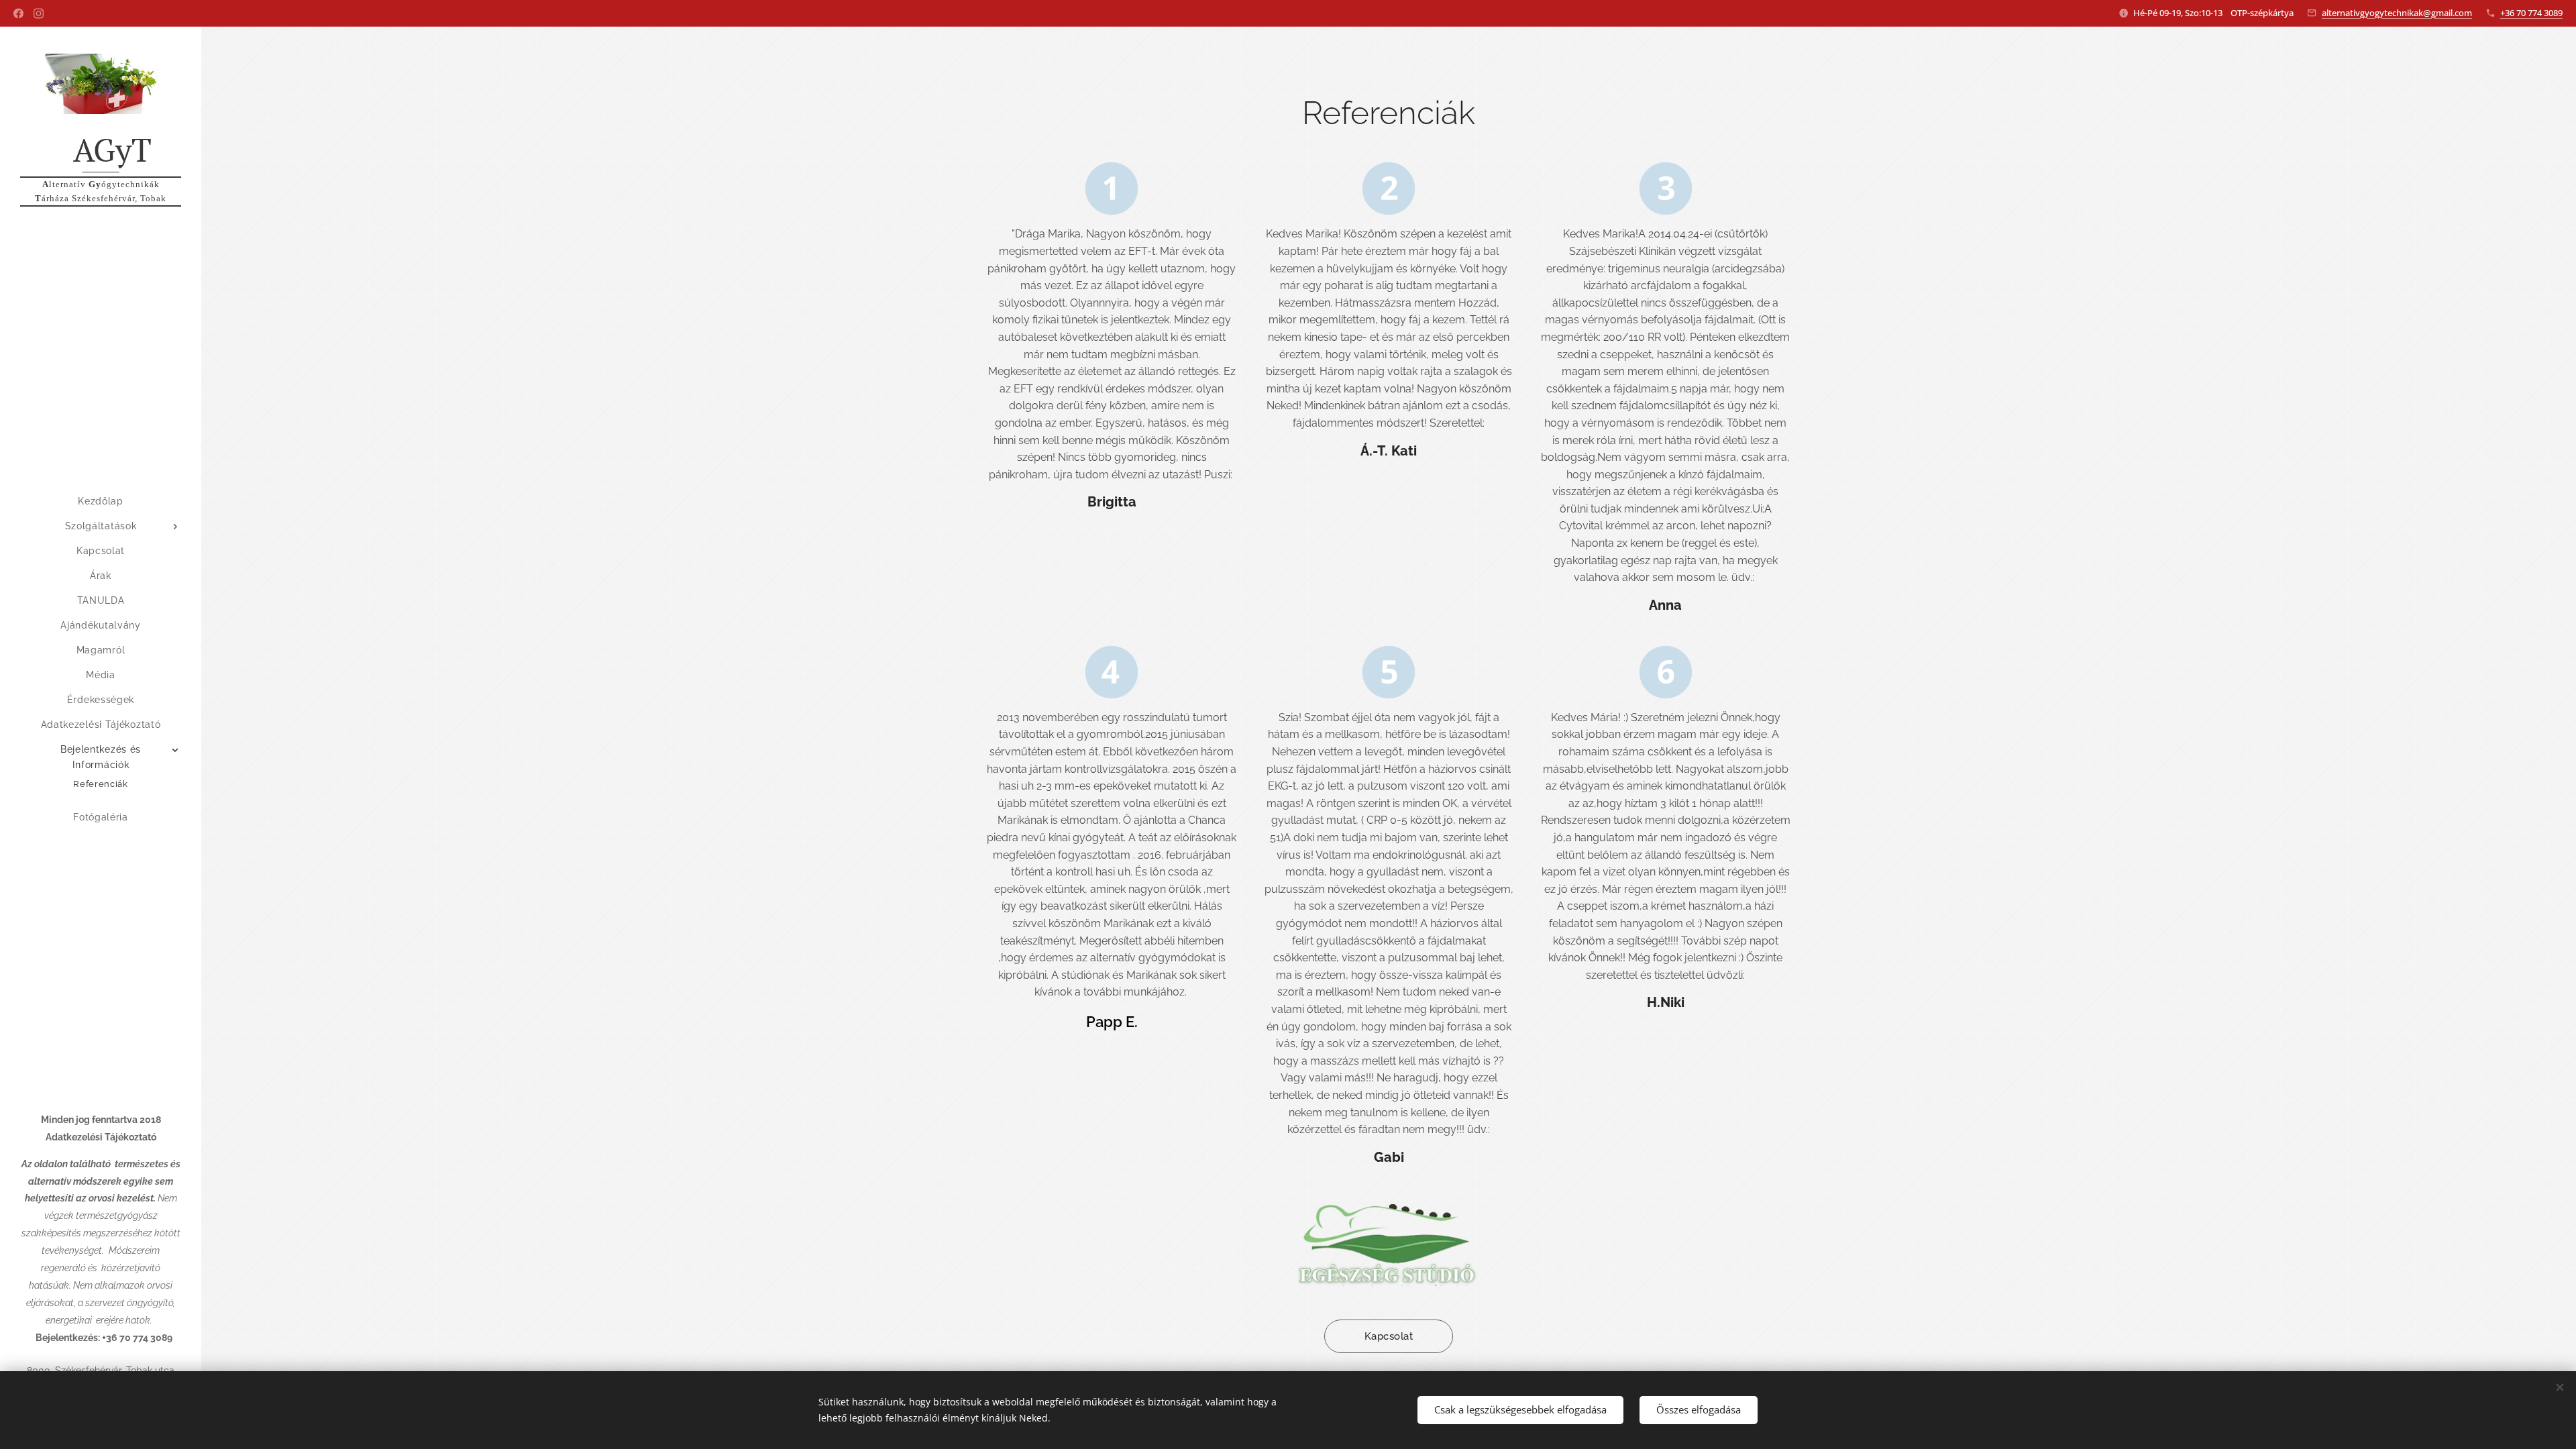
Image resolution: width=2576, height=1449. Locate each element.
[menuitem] (101, 501)
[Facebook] (18, 13)
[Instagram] (39, 13)
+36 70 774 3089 (2531, 13)
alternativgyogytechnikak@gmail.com (2397, 13)
